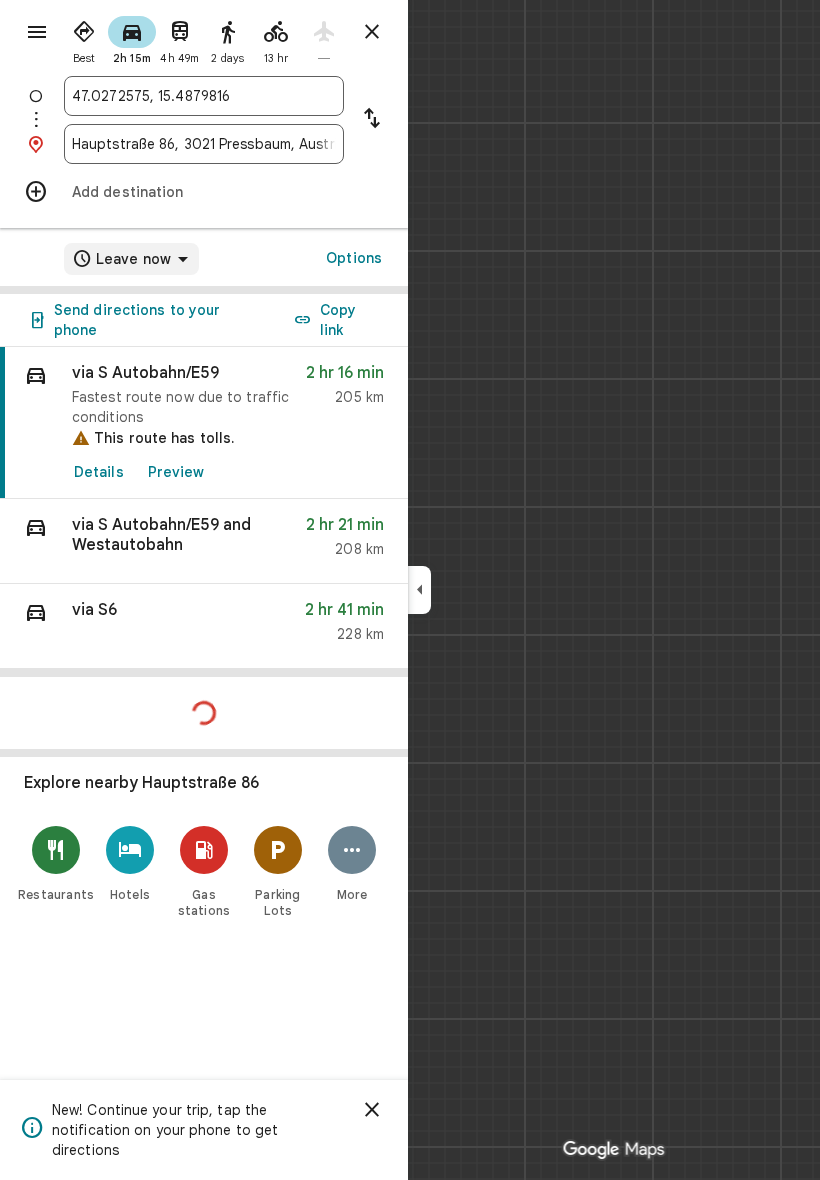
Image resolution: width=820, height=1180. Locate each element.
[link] (204, 423)
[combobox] (204, 96)
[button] (204, 541)
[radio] (84, 38)
